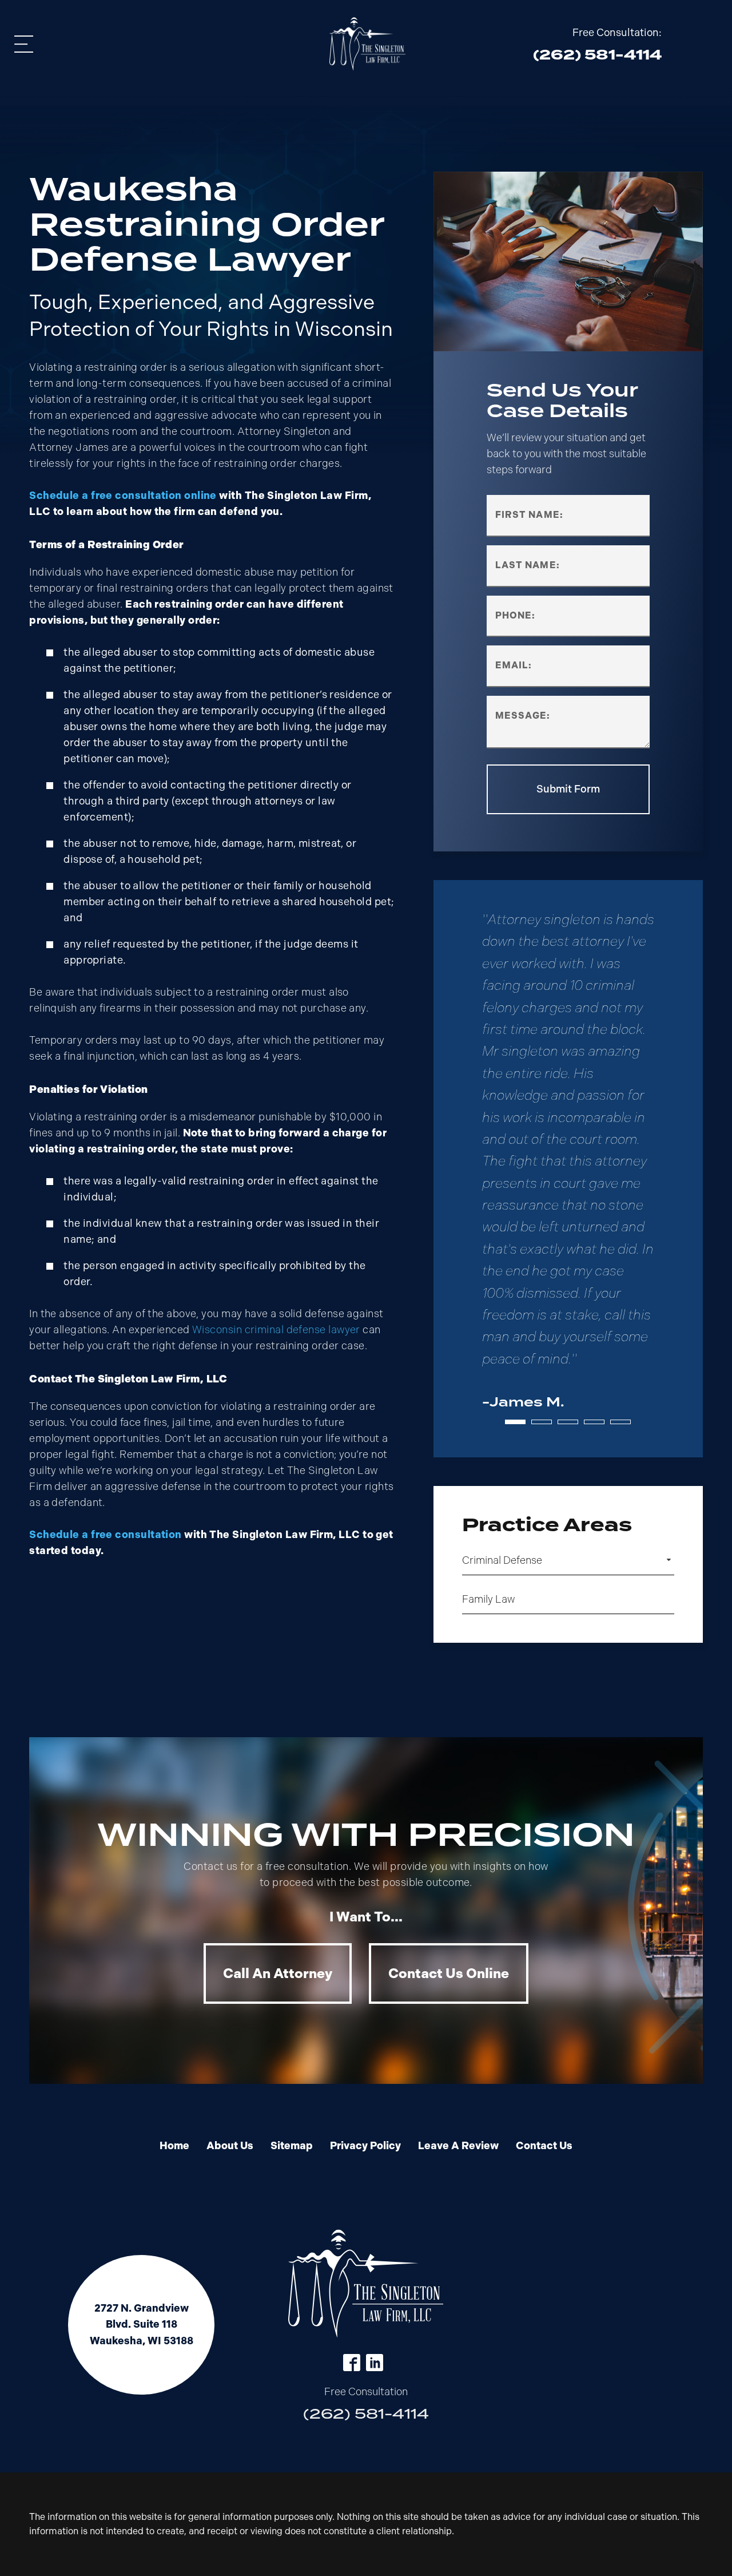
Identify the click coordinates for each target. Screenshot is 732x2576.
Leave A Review (458, 2146)
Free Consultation (366, 2392)
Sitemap (292, 2146)
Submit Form (568, 789)
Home (174, 2146)
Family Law (488, 1599)
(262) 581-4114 (366, 2414)
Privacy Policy (365, 2146)
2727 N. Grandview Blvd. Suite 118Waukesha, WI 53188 (142, 2325)
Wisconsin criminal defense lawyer (276, 1330)
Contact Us (544, 2146)
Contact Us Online (449, 1973)
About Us (230, 2146)
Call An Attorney (278, 1973)
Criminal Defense (502, 1560)
